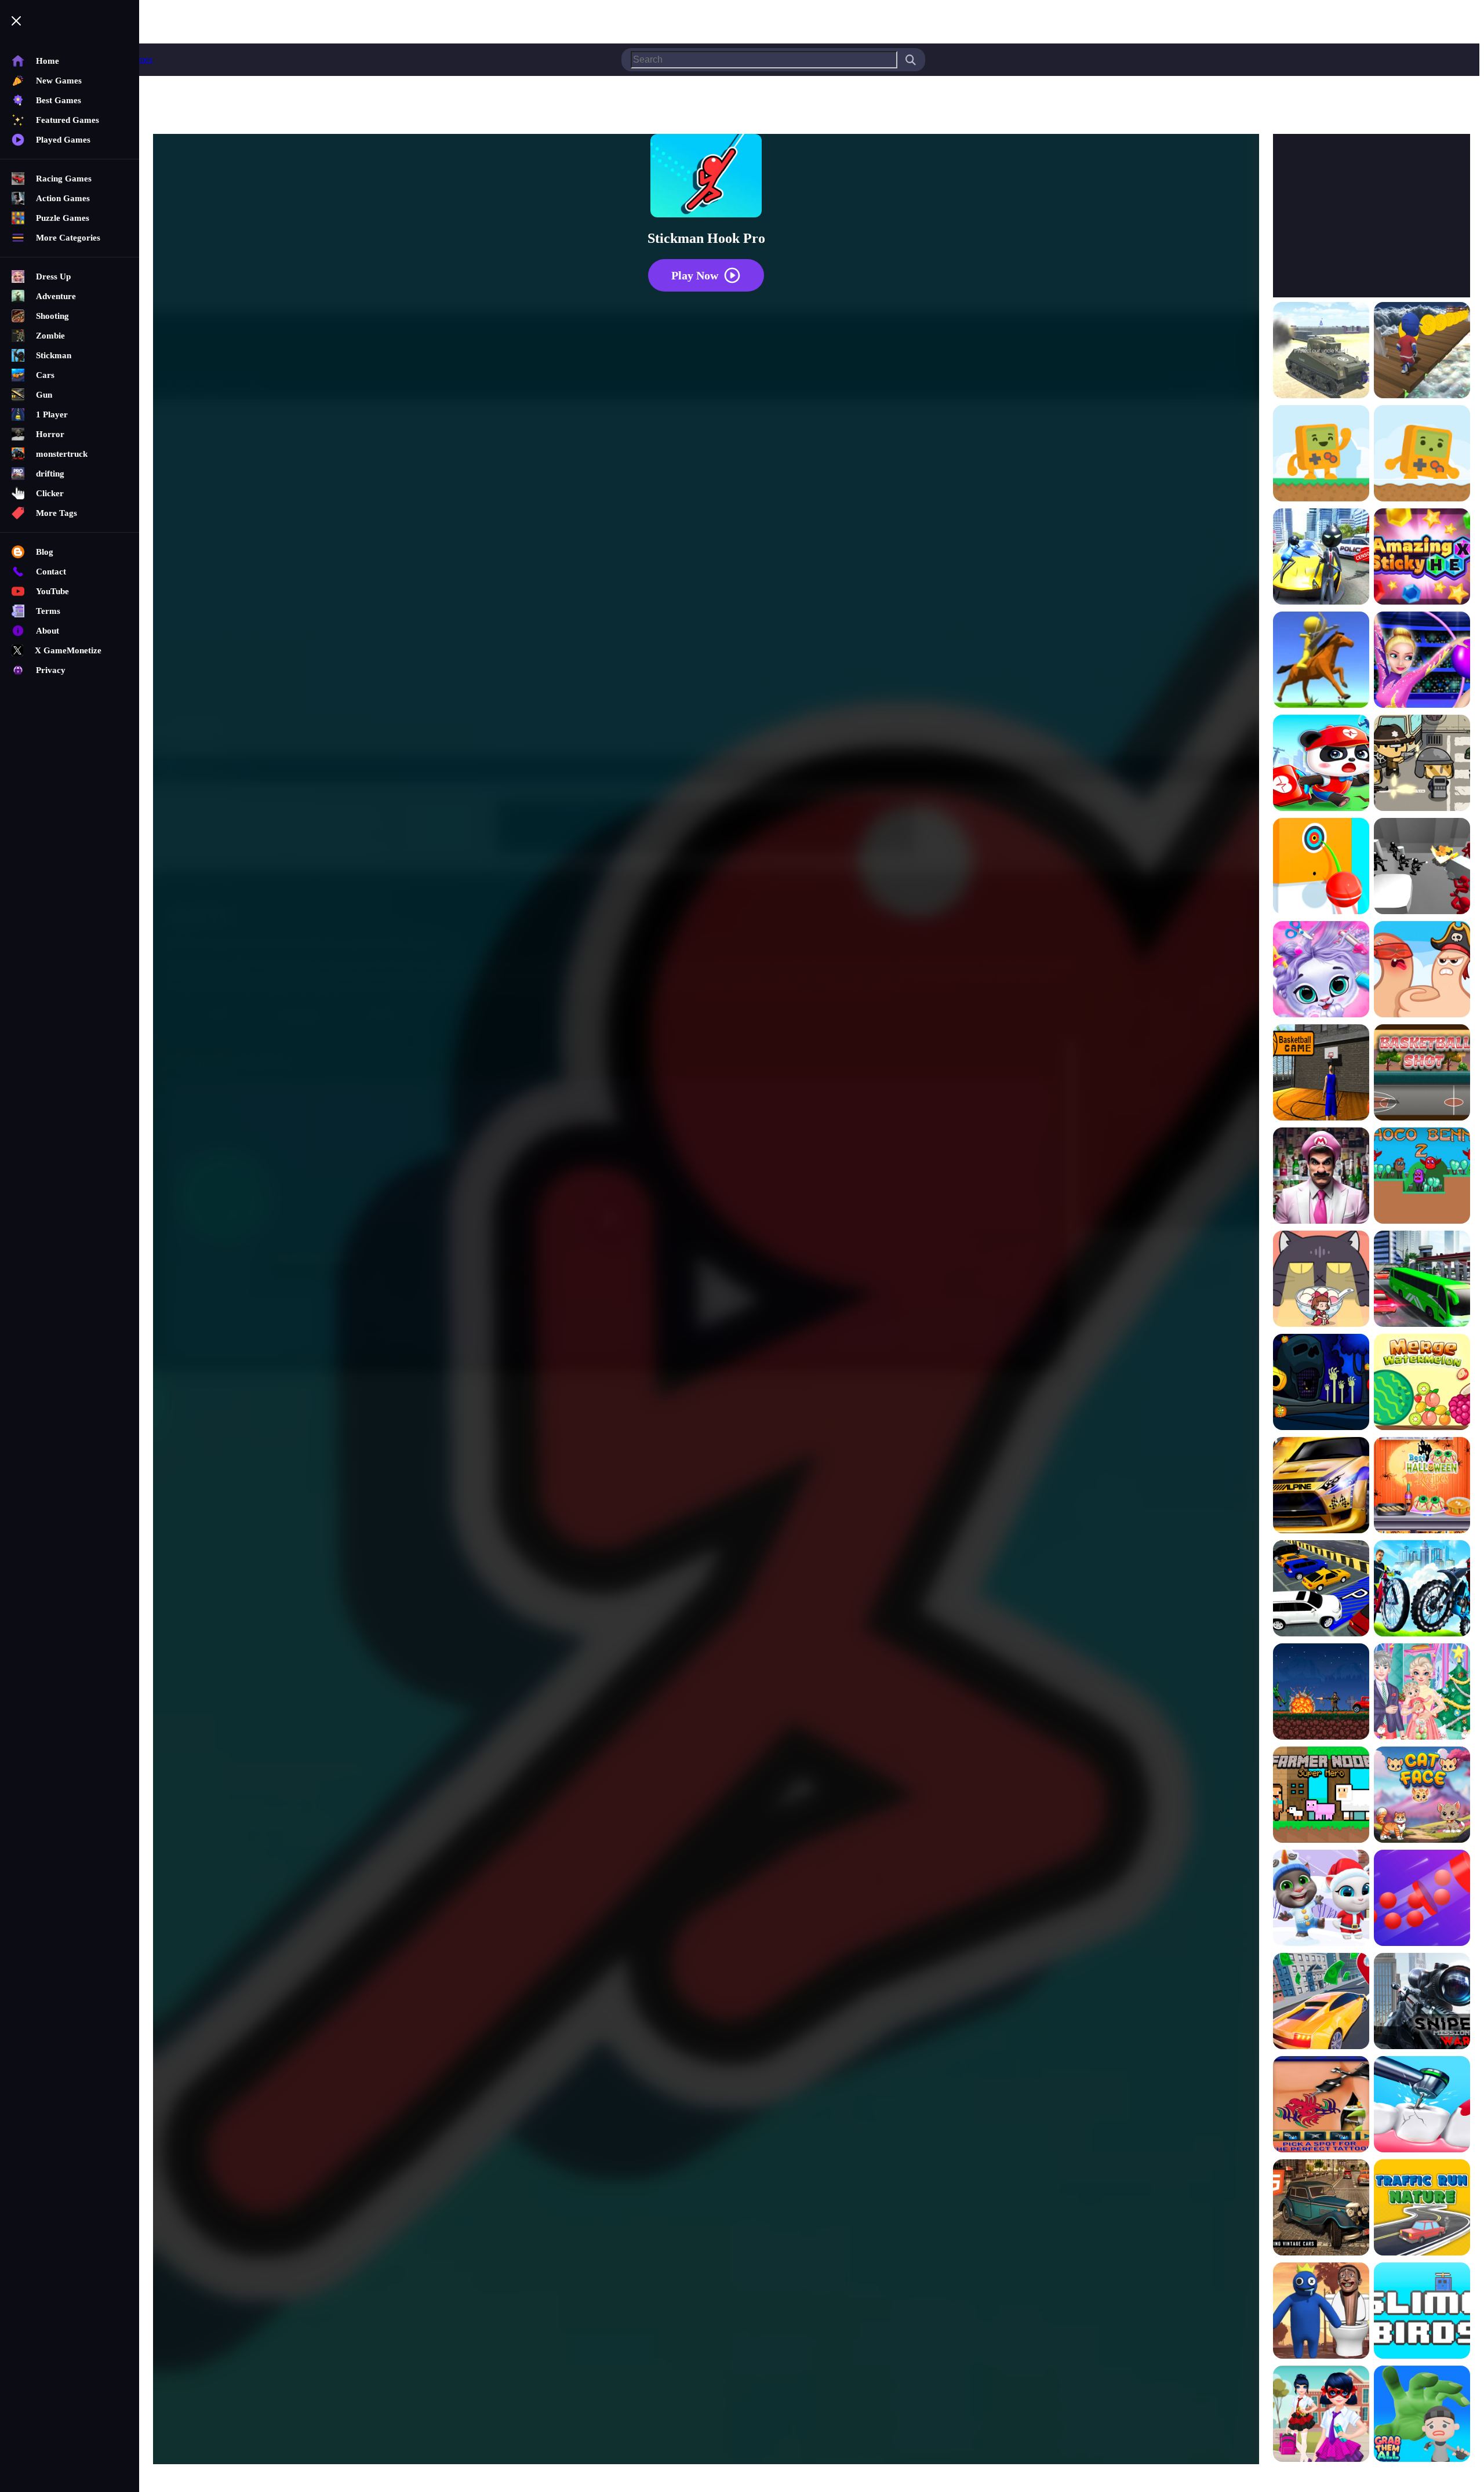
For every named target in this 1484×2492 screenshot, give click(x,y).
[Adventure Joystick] (1321, 454)
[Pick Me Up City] (1321, 2002)
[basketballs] (1321, 1074)
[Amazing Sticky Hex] (1422, 558)
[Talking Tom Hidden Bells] (1321, 1899)
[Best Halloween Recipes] (1422, 1486)
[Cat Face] (1422, 1796)
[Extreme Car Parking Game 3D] (1321, 1589)
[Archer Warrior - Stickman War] (1321, 661)
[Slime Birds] (1422, 2312)
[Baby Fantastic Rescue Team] (1321, 764)
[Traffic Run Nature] (1422, 2209)
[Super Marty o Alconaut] (1321, 1177)
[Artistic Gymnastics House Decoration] (1422, 661)
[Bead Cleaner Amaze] (1422, 1899)
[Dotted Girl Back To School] (1321, 2415)
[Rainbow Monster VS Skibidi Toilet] (1321, 2312)
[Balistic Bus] (1422, 764)
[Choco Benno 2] (1422, 1177)
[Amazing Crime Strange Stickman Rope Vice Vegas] (1321, 558)
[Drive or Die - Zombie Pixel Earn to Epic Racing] (1321, 1693)
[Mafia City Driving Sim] (1321, 2209)
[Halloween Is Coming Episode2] (1321, 1383)
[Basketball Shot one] (1422, 1074)
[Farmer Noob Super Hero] (1321, 1796)
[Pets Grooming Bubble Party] (1321, 970)
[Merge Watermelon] (1422, 1383)
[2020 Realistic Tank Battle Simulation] (1321, 351)
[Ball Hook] (1321, 867)
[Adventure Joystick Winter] (1422, 454)
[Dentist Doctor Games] (1422, 2105)
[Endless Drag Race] (1321, 1486)
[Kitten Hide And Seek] (1321, 1280)
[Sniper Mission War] (1422, 2002)
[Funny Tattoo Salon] (1321, 2105)
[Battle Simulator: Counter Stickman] (1422, 867)
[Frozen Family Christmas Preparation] (1422, 1693)
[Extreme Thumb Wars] (1422, 970)
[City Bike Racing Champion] (1422, 1589)
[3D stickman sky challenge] (1422, 351)
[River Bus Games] (1422, 1280)
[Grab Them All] (1422, 2415)
